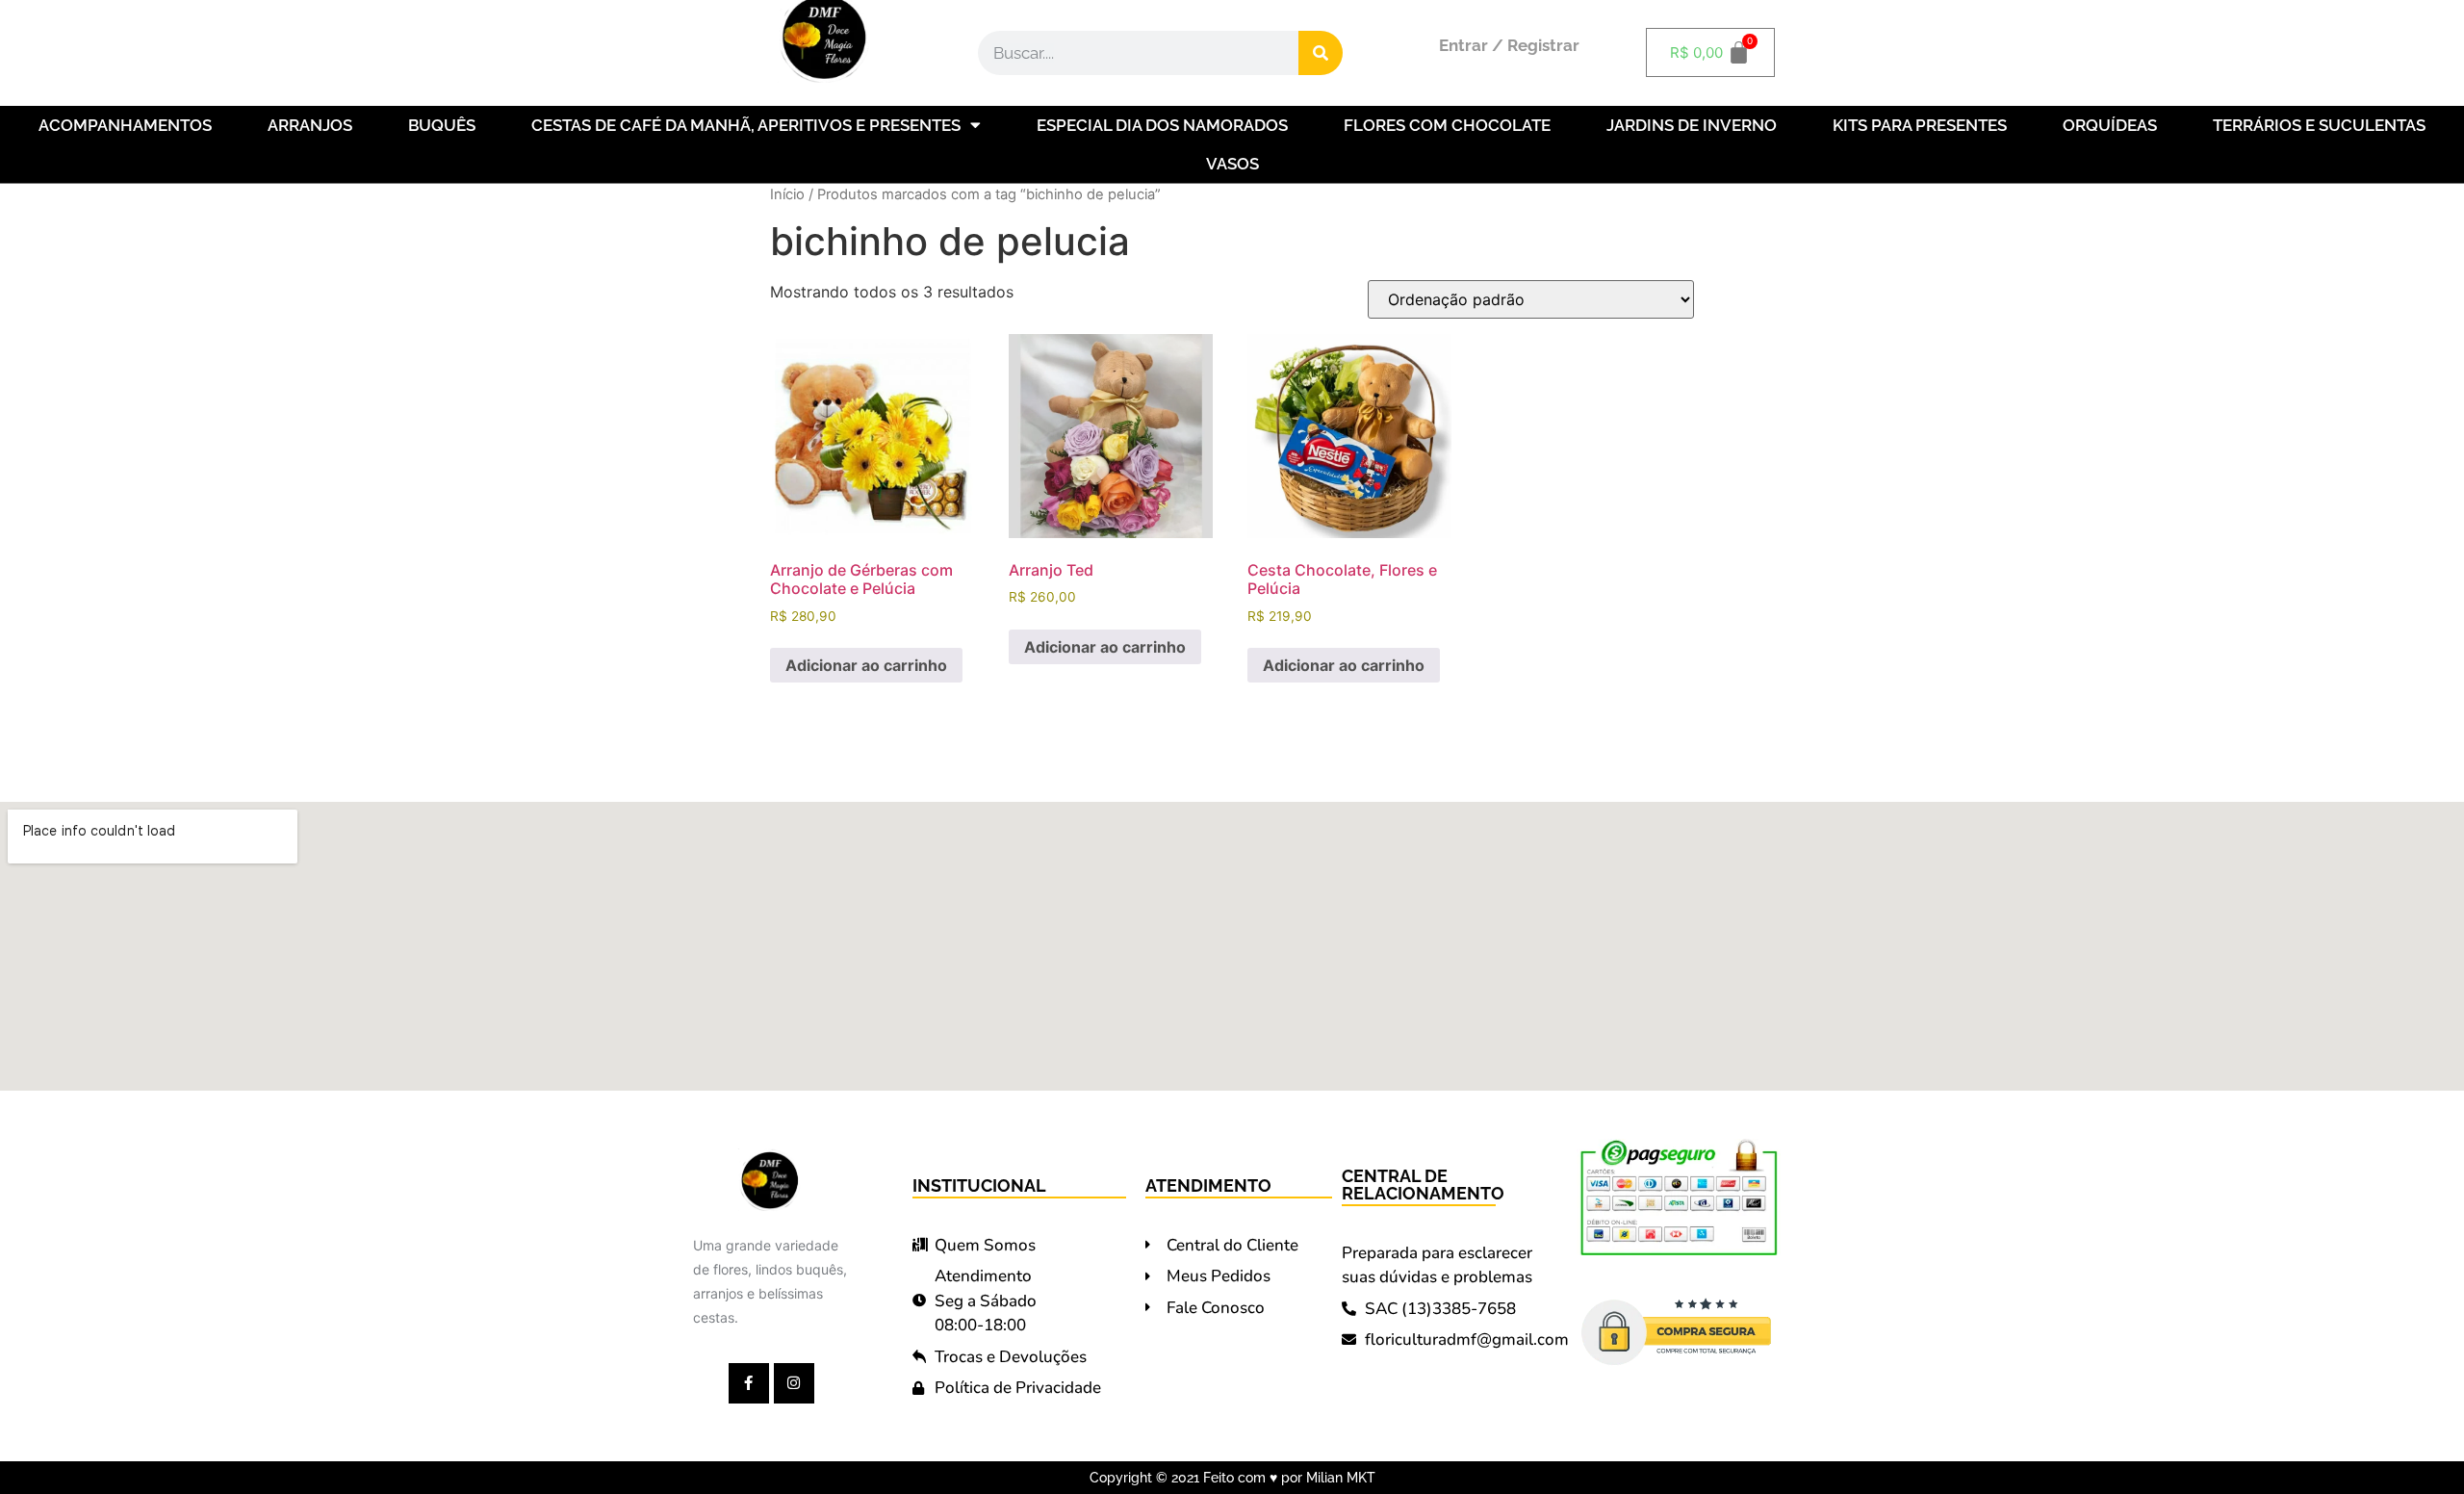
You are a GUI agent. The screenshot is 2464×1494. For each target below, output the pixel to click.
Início (787, 194)
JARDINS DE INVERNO (1692, 125)
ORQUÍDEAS (2110, 125)
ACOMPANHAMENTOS (125, 125)
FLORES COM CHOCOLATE (1447, 125)
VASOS (1232, 164)
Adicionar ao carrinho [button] (866, 665)
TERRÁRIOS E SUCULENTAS (2319, 125)
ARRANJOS (310, 125)
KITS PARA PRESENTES (1920, 125)
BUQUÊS (442, 125)
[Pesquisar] (1321, 53)
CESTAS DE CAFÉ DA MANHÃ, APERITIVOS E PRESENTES (746, 125)
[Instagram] (794, 1383)
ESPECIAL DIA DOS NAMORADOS (1162, 125)
